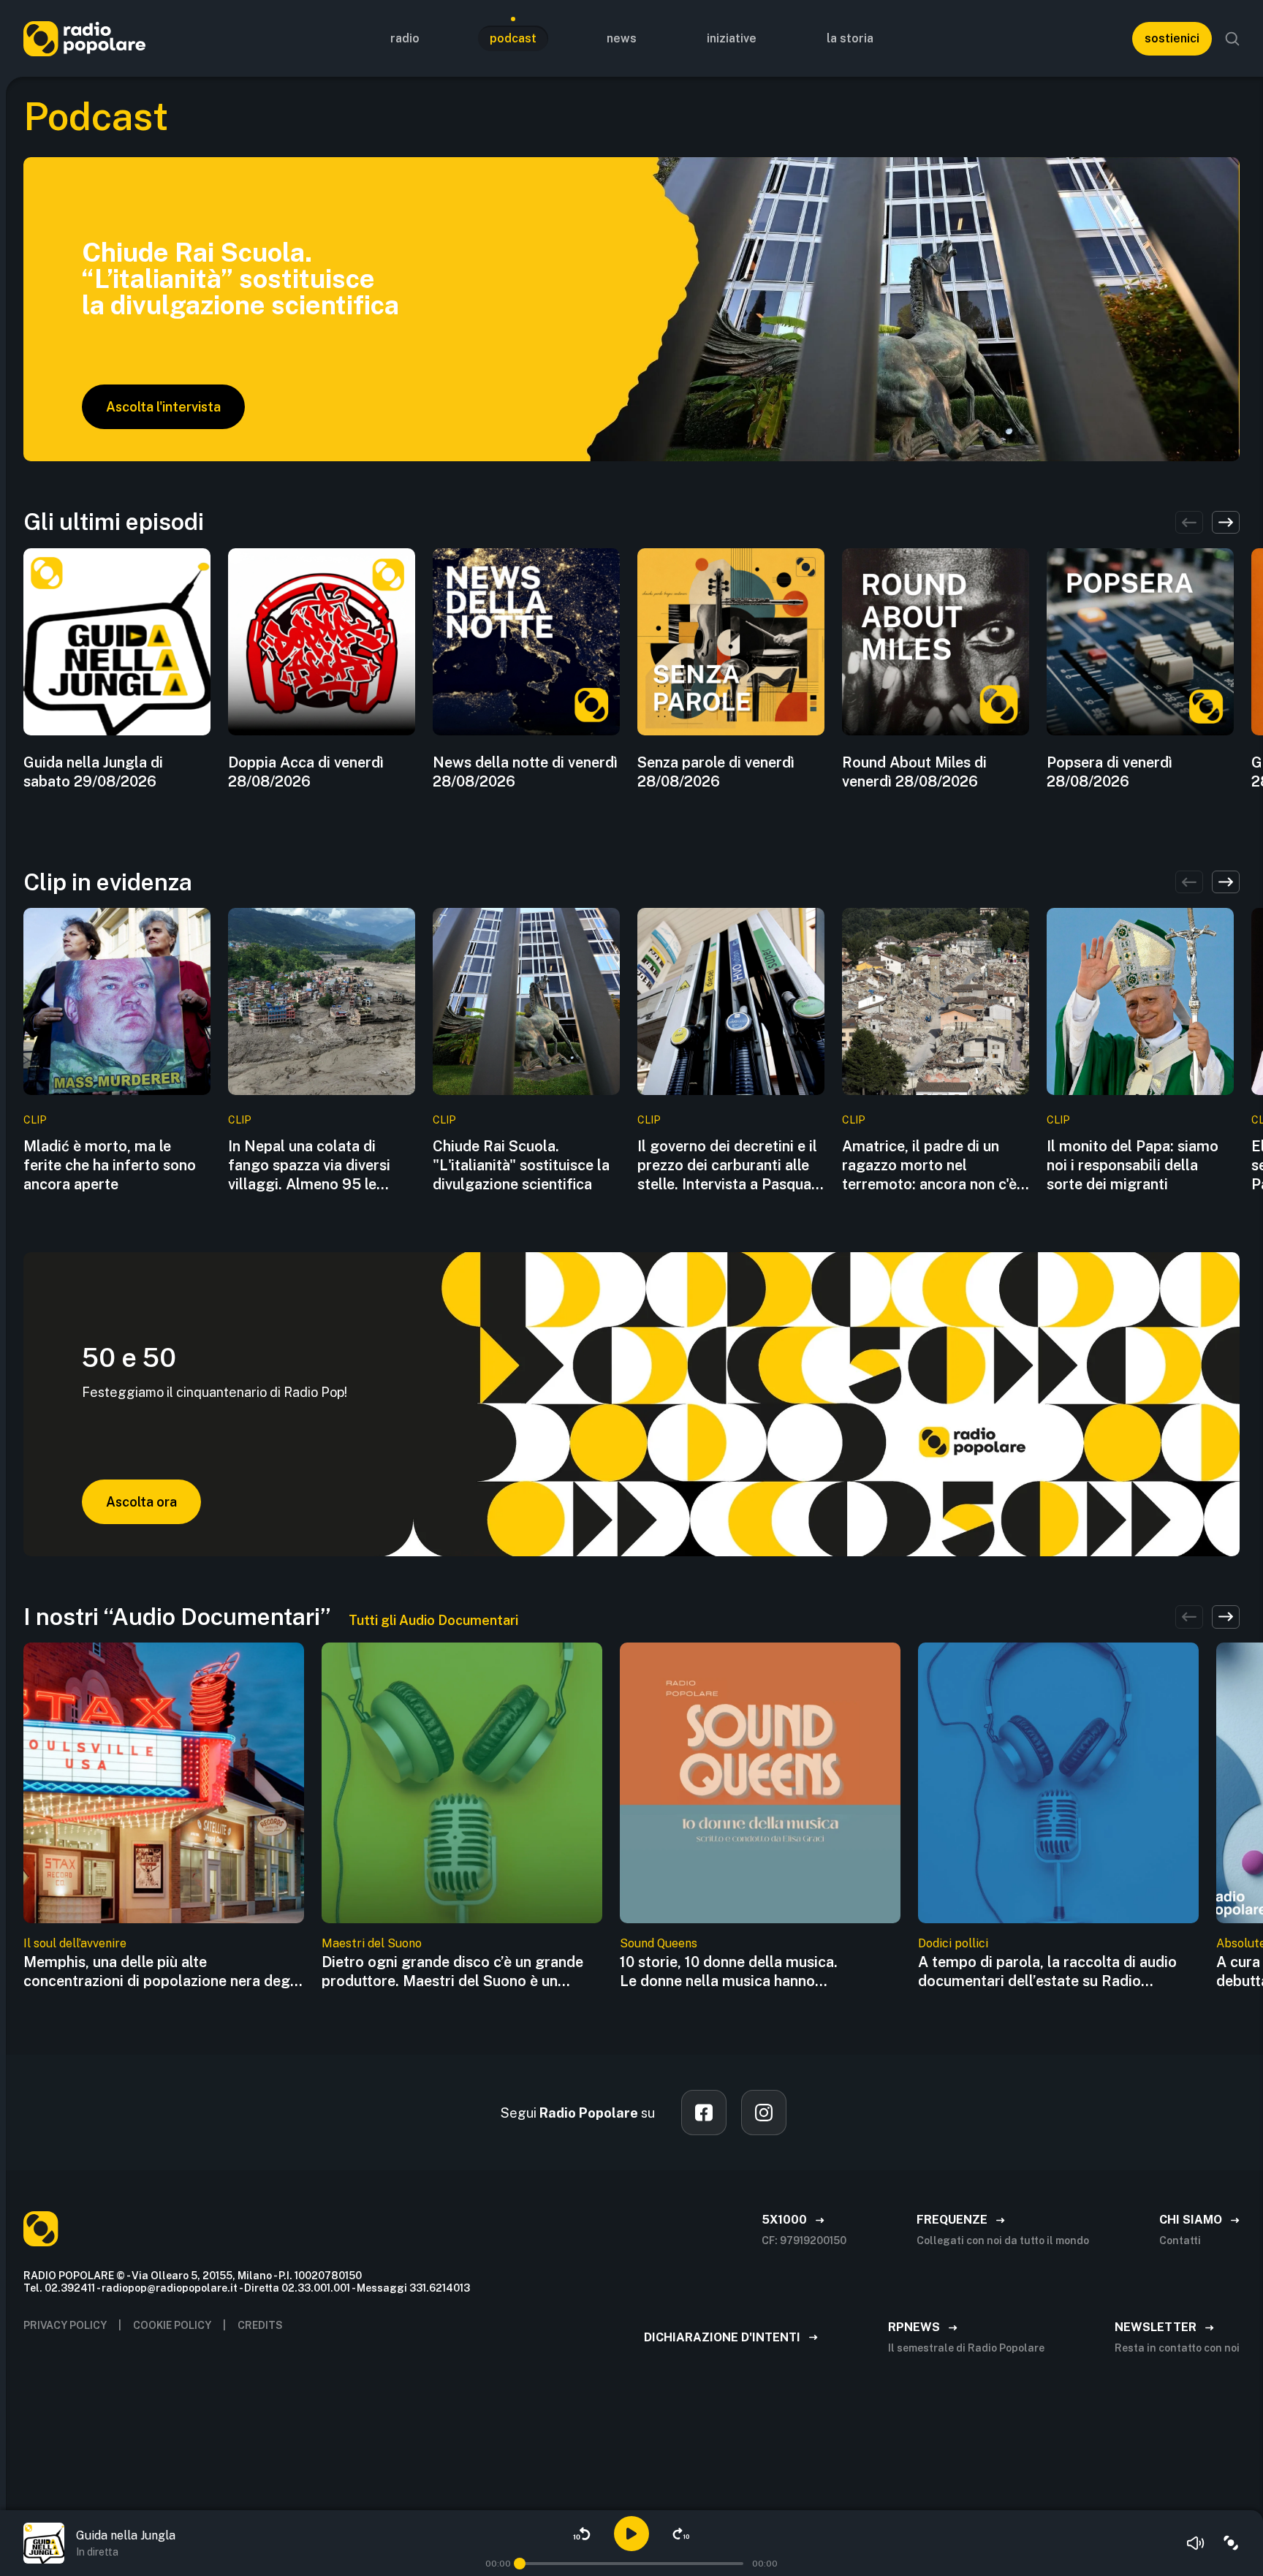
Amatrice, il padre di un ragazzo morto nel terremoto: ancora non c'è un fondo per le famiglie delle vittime (929, 1166)
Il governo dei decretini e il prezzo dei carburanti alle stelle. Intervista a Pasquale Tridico (730, 1166)
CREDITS (260, 2325)
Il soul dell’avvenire (75, 1943)
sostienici (1172, 38)
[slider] (520, 2564)
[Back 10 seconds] (582, 2534)
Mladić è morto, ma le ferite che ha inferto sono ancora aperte (110, 1165)
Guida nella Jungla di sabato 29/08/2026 (93, 772)
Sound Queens (659, 1943)
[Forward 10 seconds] (681, 2534)
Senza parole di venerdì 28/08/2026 (716, 772)
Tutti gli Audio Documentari (433, 1620)
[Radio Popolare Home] (84, 38)
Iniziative (732, 38)
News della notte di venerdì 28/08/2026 (525, 772)
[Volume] (1196, 2543)
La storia (850, 38)
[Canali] (1231, 2543)
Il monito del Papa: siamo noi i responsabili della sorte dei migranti (1133, 1165)
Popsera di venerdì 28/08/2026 (1110, 772)
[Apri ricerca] (1232, 39)
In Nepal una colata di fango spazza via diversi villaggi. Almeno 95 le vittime (309, 1166)
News (622, 38)
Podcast (513, 38)
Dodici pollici (953, 1943)
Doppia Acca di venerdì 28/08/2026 (306, 772)
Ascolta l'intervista (163, 407)
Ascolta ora (141, 1502)
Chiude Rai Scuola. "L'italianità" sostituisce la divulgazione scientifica (521, 1165)
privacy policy (65, 2325)
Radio (405, 38)
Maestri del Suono (372, 1943)
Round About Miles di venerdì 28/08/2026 (914, 772)
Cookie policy (172, 2325)
